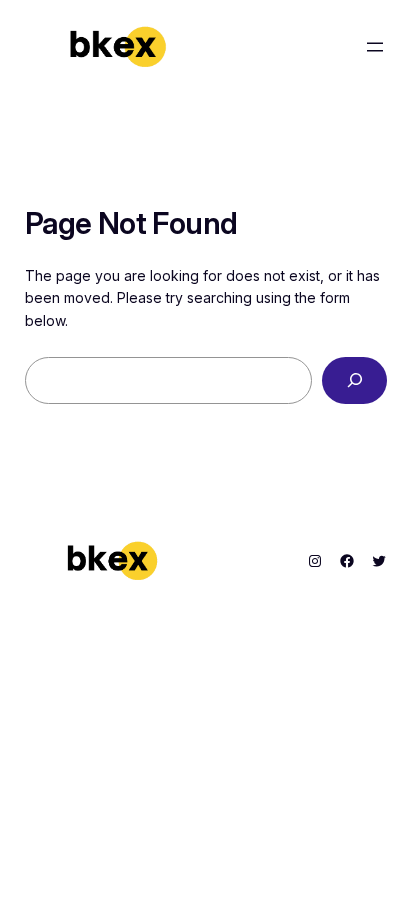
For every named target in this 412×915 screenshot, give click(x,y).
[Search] (354, 380)
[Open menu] (375, 47)
